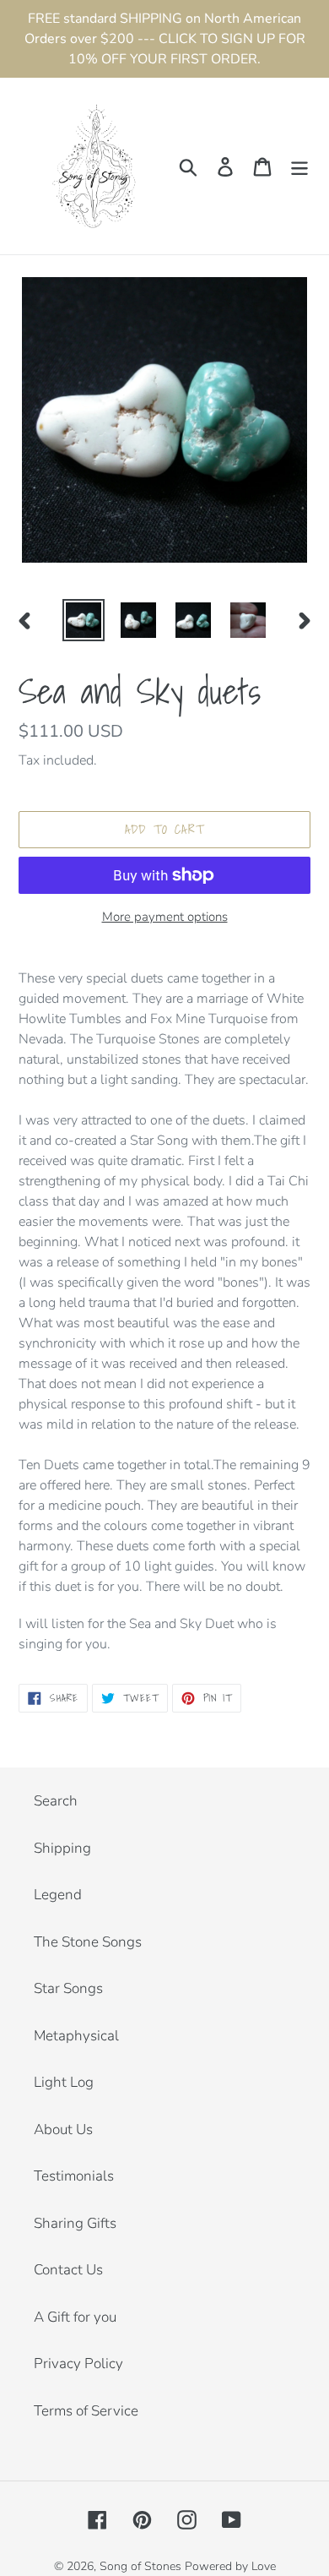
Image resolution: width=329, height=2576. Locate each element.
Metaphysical (76, 2036)
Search (56, 1801)
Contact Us (68, 2270)
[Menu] (299, 166)
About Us (63, 2129)
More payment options (165, 917)
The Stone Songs (88, 1942)
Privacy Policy (78, 2364)
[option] (84, 620)
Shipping (62, 1848)
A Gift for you (75, 2317)
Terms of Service (86, 2411)
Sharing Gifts (75, 2223)
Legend (58, 1895)
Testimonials (74, 2176)
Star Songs (68, 1988)
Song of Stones (140, 2566)
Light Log (64, 2082)
